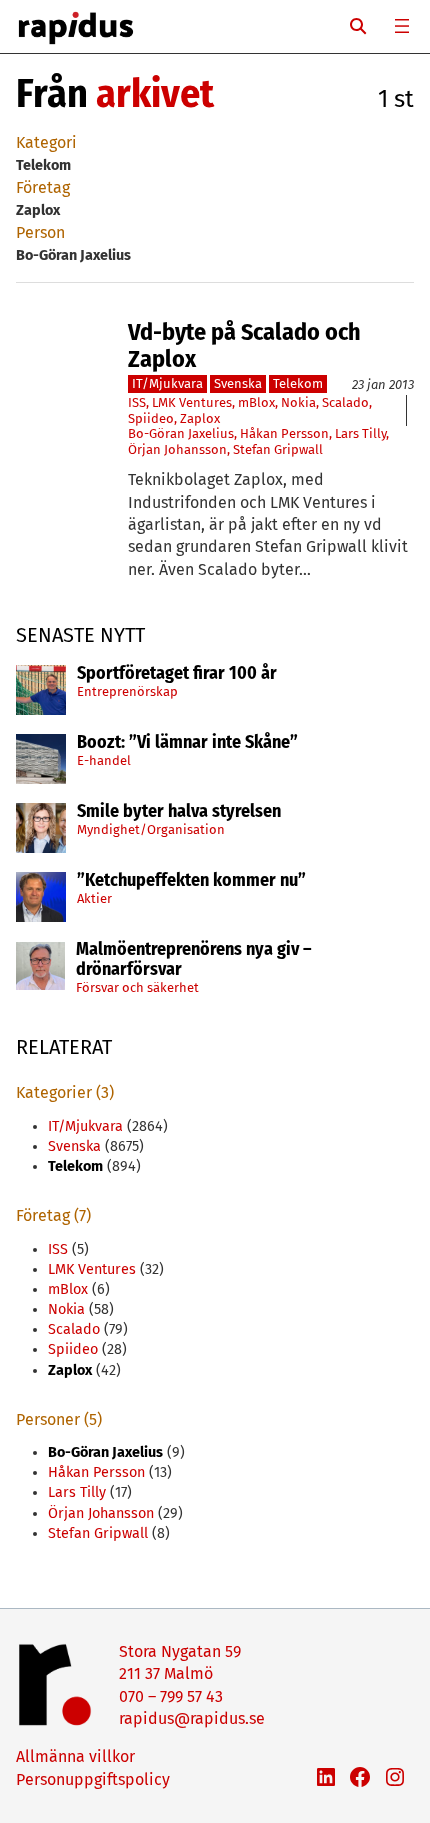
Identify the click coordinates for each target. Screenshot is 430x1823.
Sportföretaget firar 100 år (177, 674)
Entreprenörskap (127, 691)
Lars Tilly (360, 433)
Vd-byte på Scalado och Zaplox (244, 345)
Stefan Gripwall (278, 449)
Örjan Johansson (177, 449)
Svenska (238, 383)
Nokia (298, 402)
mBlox (256, 402)
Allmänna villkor (75, 1756)
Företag (43, 187)
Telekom (298, 383)
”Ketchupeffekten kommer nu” (191, 881)
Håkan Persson (284, 433)
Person (40, 232)
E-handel (104, 760)
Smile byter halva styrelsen (179, 812)
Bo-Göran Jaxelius (181, 433)
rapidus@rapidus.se (192, 1718)
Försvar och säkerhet (137, 987)
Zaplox (200, 418)
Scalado (345, 402)
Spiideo (151, 418)
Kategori (46, 142)
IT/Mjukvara (167, 383)
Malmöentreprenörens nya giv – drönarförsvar (194, 960)
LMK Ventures (192, 402)
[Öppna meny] (402, 26)
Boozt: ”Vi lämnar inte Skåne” (187, 743)
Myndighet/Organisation (151, 829)
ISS (137, 402)
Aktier (94, 898)
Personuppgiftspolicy (93, 1779)
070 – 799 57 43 (171, 1696)
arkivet (155, 94)
